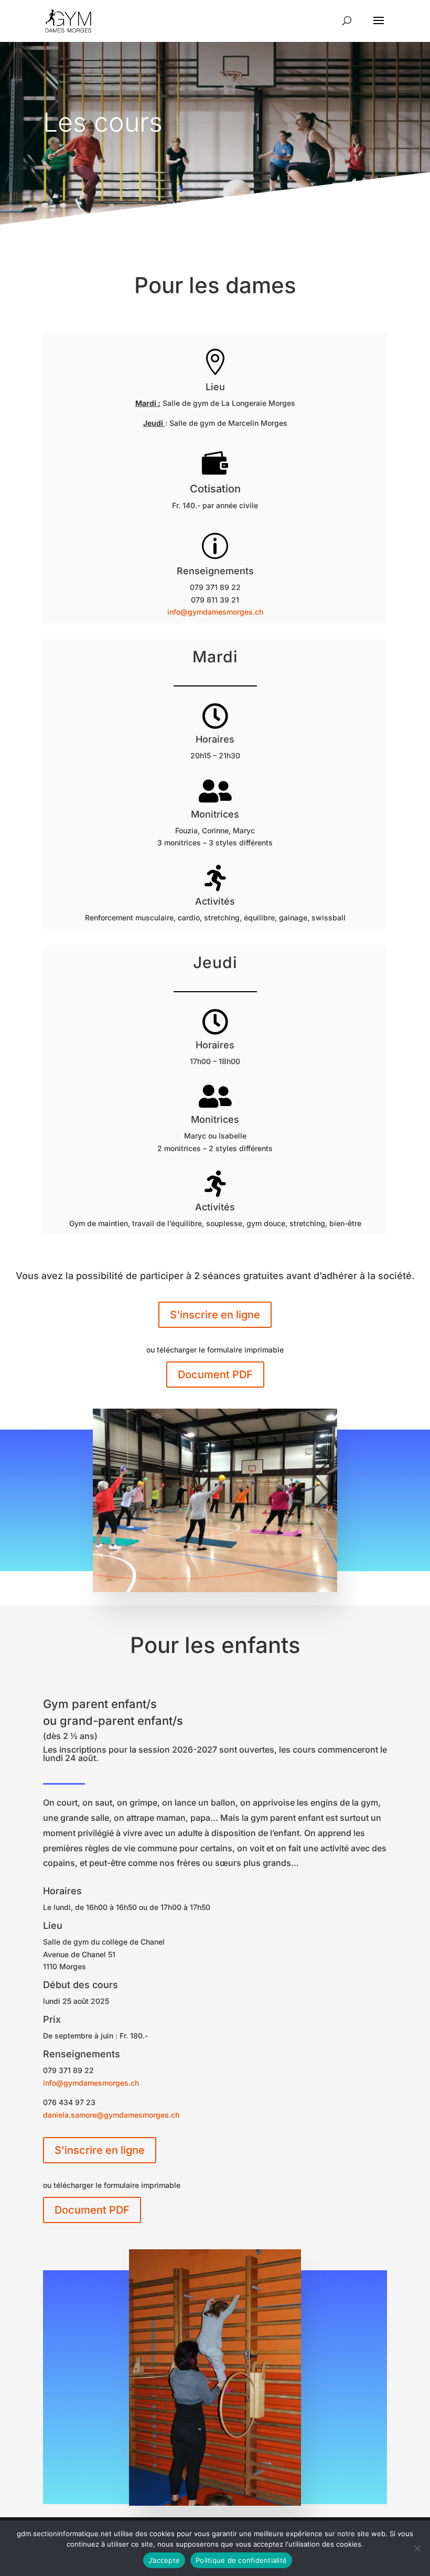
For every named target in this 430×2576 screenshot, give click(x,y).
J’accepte (164, 2560)
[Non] (417, 2548)
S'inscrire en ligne (215, 1315)
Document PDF (215, 1375)
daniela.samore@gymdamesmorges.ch (111, 2115)
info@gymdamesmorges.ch (215, 612)
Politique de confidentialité (241, 2560)
